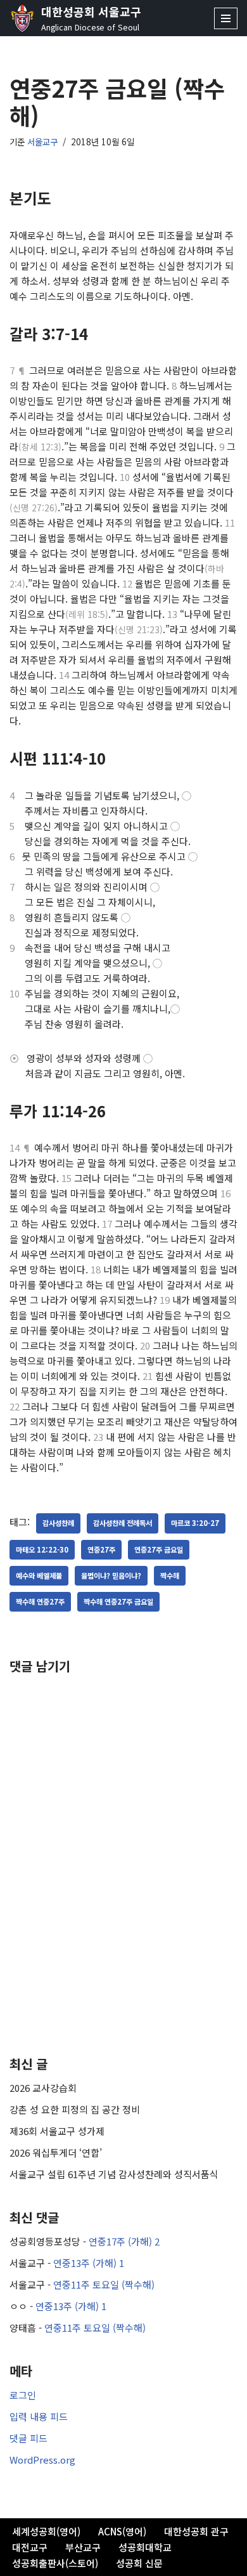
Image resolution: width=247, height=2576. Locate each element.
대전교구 (30, 2547)
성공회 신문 (139, 2563)
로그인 (23, 2395)
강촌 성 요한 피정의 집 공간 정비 (75, 2109)
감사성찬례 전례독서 (123, 1523)
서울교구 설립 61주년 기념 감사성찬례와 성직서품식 (114, 2174)
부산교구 (83, 2547)
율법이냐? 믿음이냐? (111, 1575)
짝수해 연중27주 (40, 1601)
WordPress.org (42, 2460)
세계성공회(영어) (46, 2531)
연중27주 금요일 (159, 1549)
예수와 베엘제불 (39, 1575)
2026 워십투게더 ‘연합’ (56, 2152)
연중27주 (101, 1549)
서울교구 (42, 141)
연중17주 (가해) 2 (124, 2241)
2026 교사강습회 (43, 2088)
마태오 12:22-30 (42, 1549)
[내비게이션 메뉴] (226, 18)
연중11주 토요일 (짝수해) (104, 2284)
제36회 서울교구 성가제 (57, 2131)
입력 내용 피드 (39, 2416)
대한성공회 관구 (196, 2531)
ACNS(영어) (122, 2531)
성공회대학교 (145, 2547)
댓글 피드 (28, 2438)
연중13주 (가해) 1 (89, 2263)
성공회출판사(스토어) (55, 2563)
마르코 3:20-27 (195, 1523)
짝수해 (170, 1575)
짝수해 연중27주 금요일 (118, 1601)
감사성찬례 (58, 1523)
